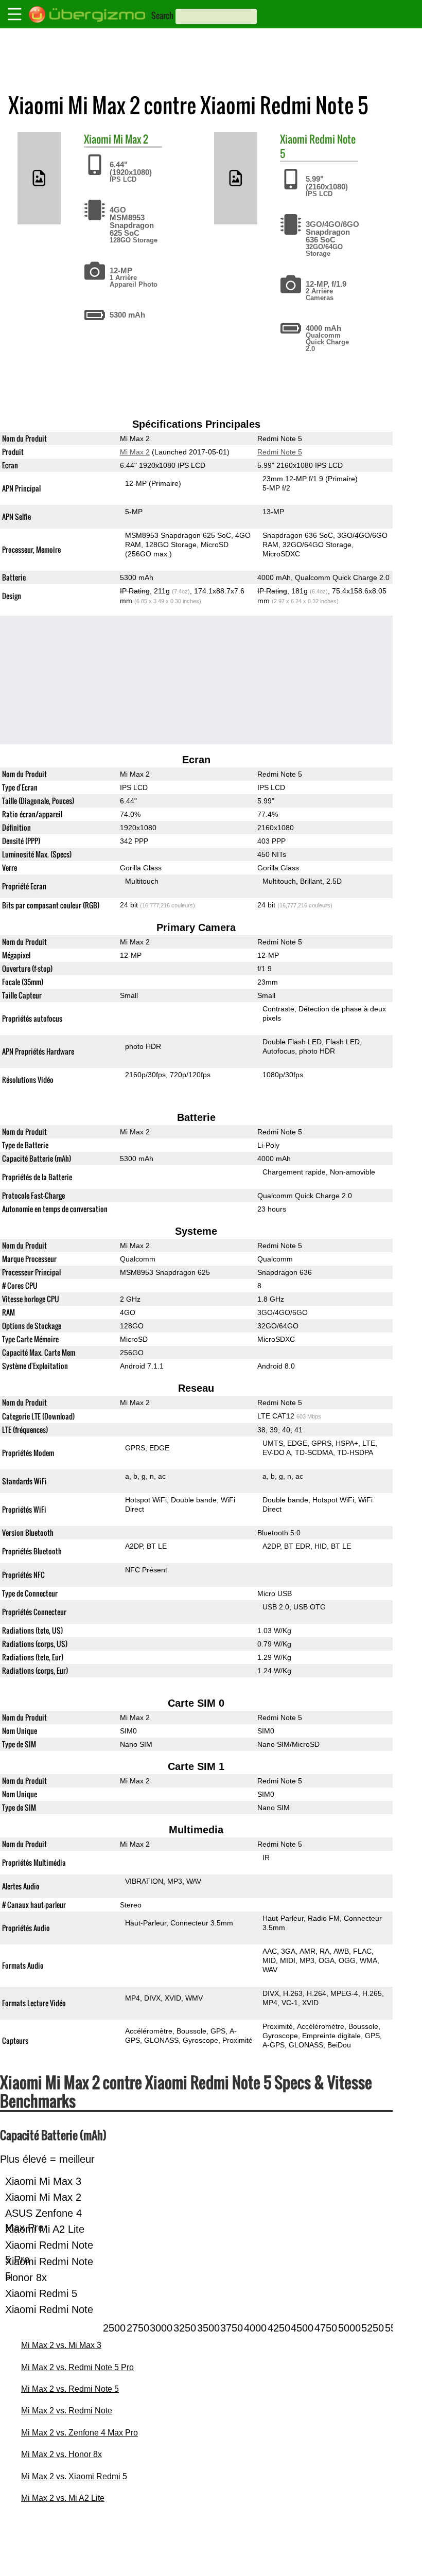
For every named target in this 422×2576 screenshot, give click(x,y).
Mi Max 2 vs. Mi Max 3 (61, 2345)
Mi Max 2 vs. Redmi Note (67, 2411)
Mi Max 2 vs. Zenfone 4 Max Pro (80, 2433)
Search (162, 15)
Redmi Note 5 (318, 146)
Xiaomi (98, 139)
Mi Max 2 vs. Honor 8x (61, 2454)
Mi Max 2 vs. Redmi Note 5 (70, 2389)
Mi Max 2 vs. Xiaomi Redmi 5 (74, 2476)
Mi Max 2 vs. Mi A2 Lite (63, 2498)
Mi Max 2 (131, 139)
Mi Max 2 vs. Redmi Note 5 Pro (77, 2367)
